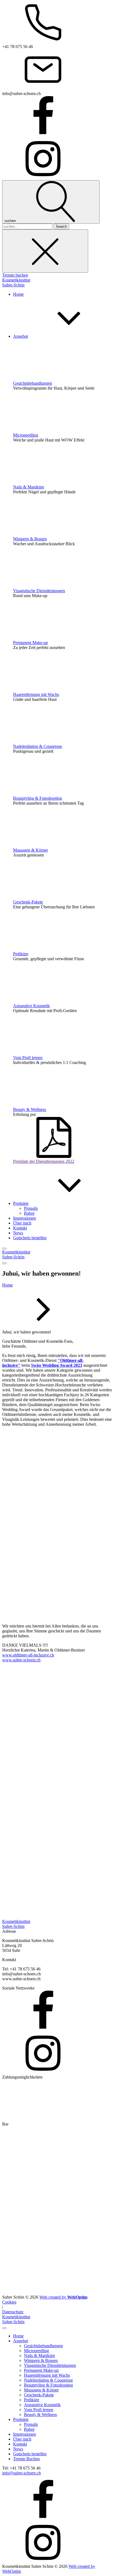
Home (7, 1285)
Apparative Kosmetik (31, 1006)
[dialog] (59, 2444)
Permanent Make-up (30, 643)
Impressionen (24, 2434)
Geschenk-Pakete (28, 902)
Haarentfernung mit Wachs (36, 694)
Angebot (21, 2341)
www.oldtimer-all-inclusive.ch (28, 1655)
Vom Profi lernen (28, 1058)
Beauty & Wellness (30, 1109)
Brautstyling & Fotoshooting (38, 798)
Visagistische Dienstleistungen (39, 591)
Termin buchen (15, 275)
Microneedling (26, 435)
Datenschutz (13, 2312)
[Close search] (45, 251)
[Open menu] (4, 1249)
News (18, 2449)
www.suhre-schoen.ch (21, 1660)
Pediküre (21, 954)
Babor (29, 1213)
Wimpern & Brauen (30, 539)
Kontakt (20, 2444)
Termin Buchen (26, 2459)
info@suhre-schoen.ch (21, 2473)
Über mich (22, 2439)
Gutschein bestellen (30, 2454)
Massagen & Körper (30, 850)
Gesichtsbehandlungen (33, 383)
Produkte (21, 2419)
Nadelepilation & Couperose (38, 746)
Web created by (63, 2297)
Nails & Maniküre (29, 487)
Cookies (9, 2302)
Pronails (31, 1208)
